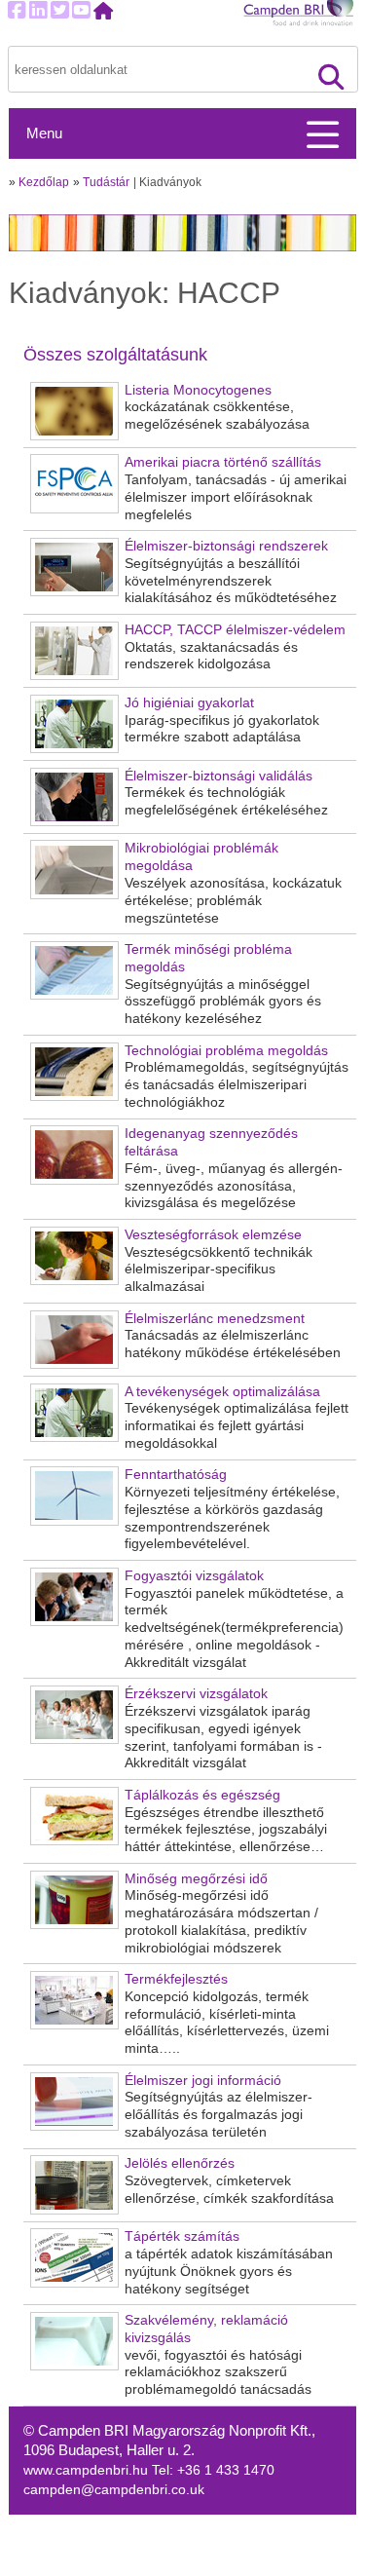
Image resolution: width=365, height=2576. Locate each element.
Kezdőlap (44, 182)
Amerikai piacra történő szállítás (223, 462)
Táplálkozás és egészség (202, 1795)
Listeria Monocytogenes (198, 390)
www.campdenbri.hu (88, 2470)
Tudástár (106, 182)
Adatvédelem (233, 2545)
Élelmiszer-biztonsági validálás (219, 776)
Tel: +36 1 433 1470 (213, 2470)
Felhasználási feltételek (265, 2566)
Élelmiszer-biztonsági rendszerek (226, 546)
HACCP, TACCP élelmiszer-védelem (235, 630)
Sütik (208, 2525)
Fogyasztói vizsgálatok (194, 1576)
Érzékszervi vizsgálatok (196, 1694)
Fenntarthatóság (176, 1475)
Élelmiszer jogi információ (203, 2081)
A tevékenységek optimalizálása (222, 1392)
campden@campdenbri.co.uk (114, 2490)
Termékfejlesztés (176, 1979)
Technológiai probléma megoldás (226, 1051)
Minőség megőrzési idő (196, 1879)
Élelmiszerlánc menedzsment (215, 1319)
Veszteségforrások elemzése (213, 1235)
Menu (44, 133)
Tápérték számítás (182, 2236)
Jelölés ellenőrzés (180, 2163)
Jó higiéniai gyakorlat (189, 703)
